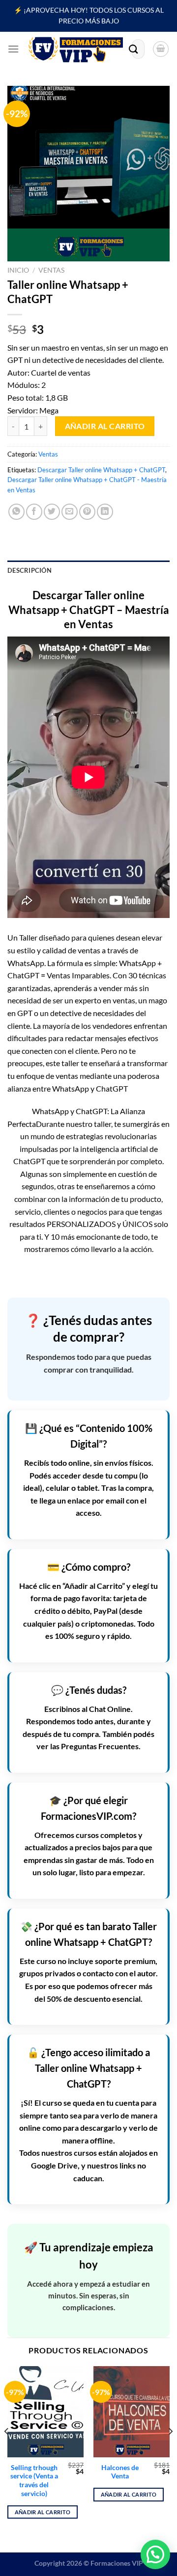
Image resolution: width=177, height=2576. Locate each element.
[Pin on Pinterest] (87, 512)
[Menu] (13, 49)
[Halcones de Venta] (132, 2412)
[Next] (170, 2451)
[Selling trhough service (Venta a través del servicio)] (45, 2412)
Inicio (18, 270)
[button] (155, 2554)
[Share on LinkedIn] (105, 512)
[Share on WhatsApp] (16, 512)
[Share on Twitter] (52, 512)
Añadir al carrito (105, 426)
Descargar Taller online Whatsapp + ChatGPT (101, 470)
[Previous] (7, 2451)
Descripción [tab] (29, 570)
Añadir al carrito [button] (43, 2512)
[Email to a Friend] (70, 512)
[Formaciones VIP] (75, 49)
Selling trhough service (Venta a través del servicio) (34, 2481)
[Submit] (134, 49)
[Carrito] (161, 49)
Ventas (51, 270)
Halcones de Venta (120, 2472)
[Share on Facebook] (34, 512)
